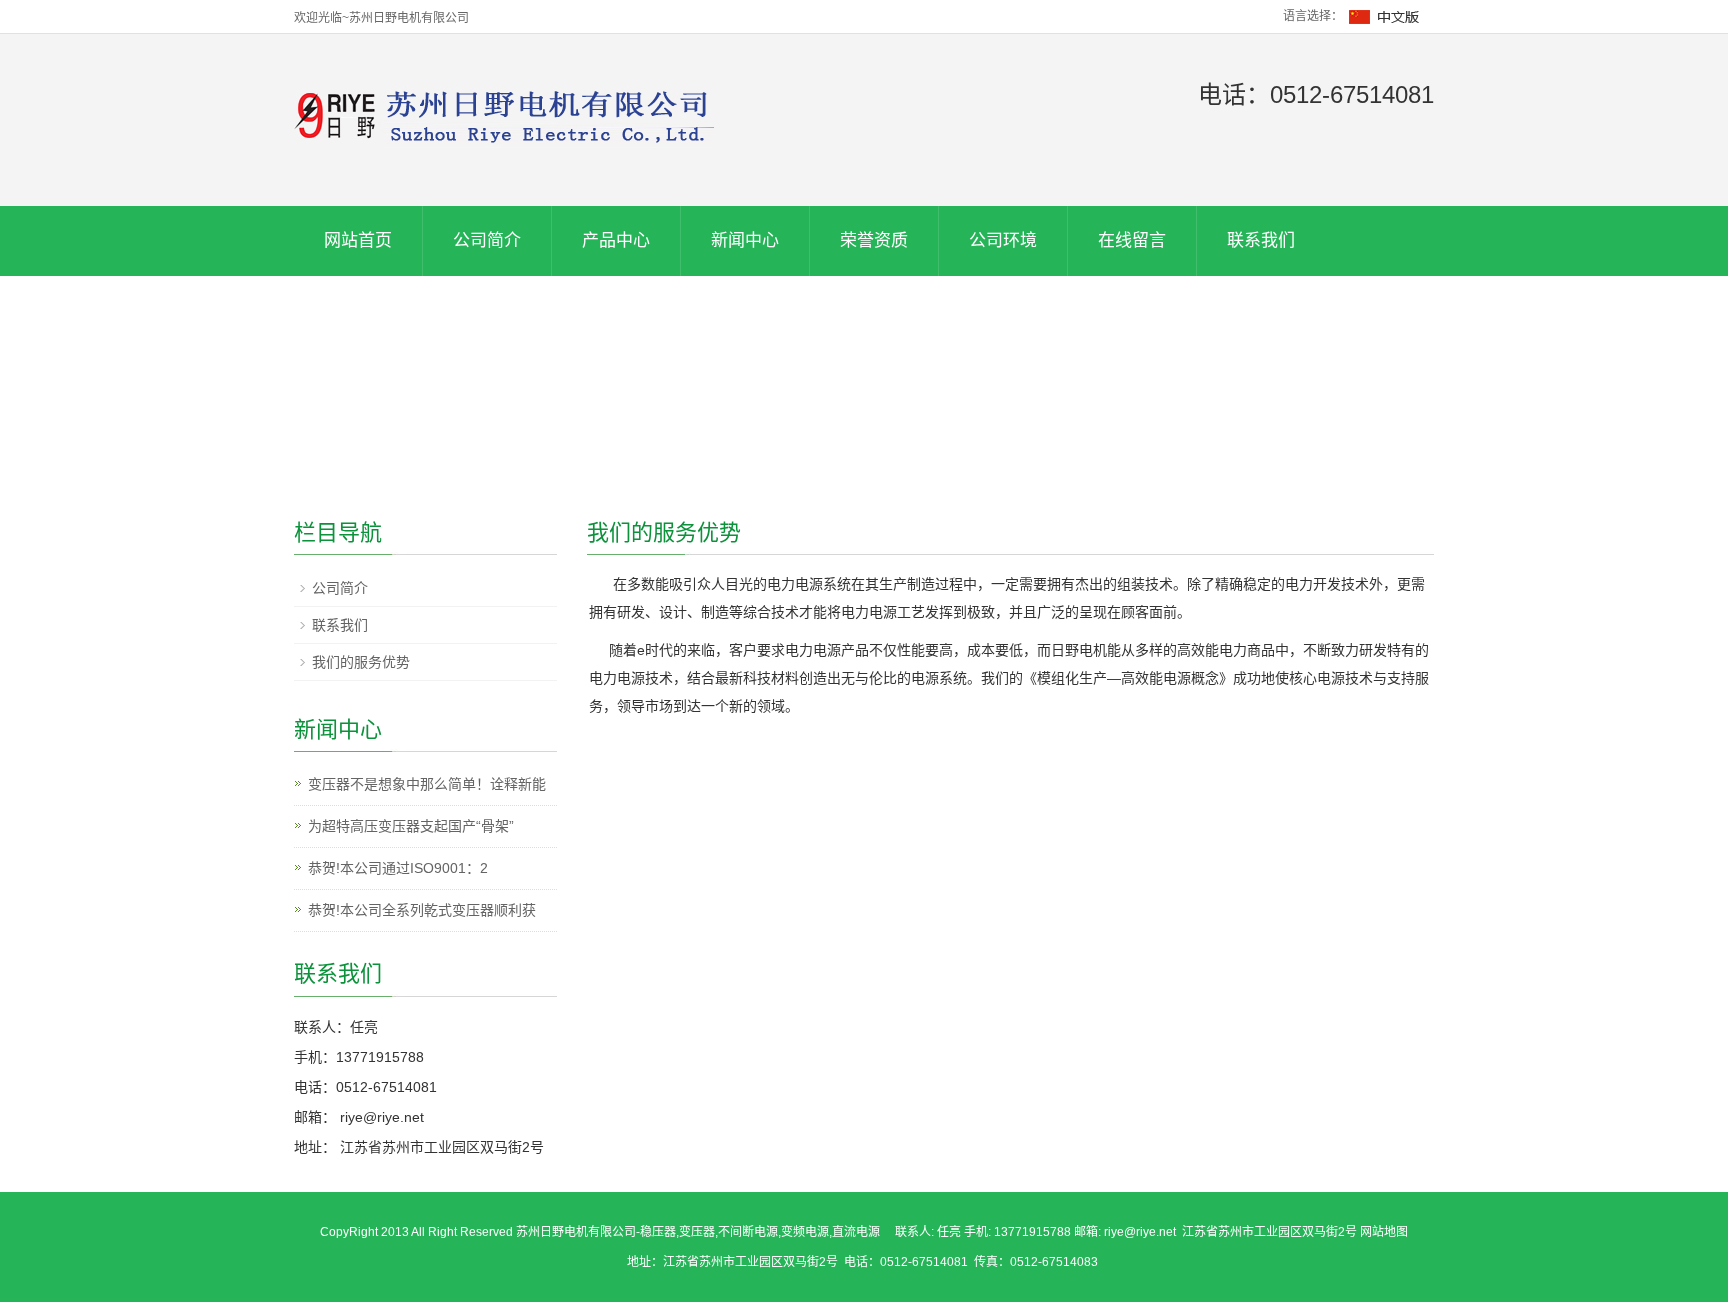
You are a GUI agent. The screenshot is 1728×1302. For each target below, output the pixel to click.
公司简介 (487, 240)
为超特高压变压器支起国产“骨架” (411, 826)
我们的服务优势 (361, 662)
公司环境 (1003, 240)
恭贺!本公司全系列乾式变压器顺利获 (422, 910)
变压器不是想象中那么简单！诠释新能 (427, 784)
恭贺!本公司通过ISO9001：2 (398, 868)
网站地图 (1384, 1232)
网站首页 (358, 240)
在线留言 (1132, 240)
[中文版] (1385, 16)
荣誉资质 (874, 240)
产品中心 (616, 240)
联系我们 (1261, 240)
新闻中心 (745, 240)
